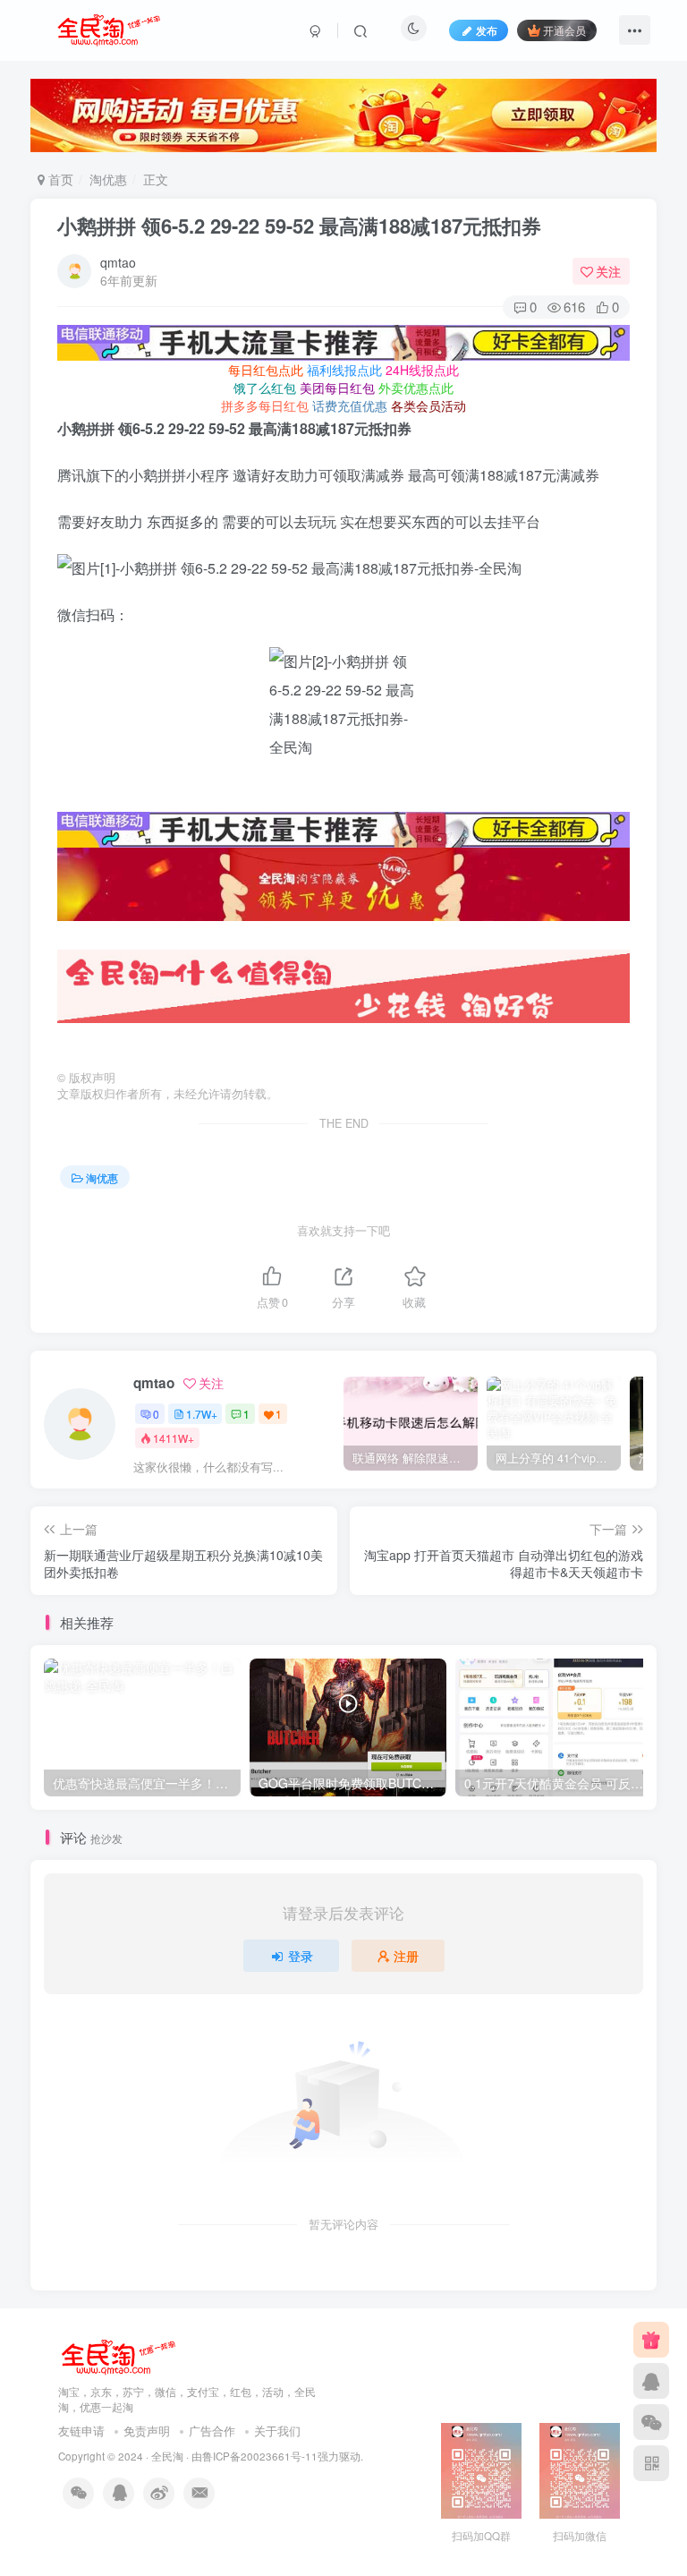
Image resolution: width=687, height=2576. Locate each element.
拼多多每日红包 (265, 405)
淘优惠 (108, 179)
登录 (301, 1956)
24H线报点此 (422, 370)
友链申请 (81, 2431)
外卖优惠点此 (416, 388)
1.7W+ (202, 1414)
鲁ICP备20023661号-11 (260, 2456)
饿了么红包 (265, 388)
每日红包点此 (266, 370)
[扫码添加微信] (651, 2422)
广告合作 (212, 2431)
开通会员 (564, 30)
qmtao (118, 262)
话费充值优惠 (350, 405)
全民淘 (167, 2456)
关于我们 (277, 2431)
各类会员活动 (428, 405)
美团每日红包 (337, 388)
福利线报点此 (344, 370)
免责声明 (147, 2431)
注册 (406, 1956)
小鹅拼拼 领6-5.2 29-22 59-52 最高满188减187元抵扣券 (299, 226)
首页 (59, 179)
